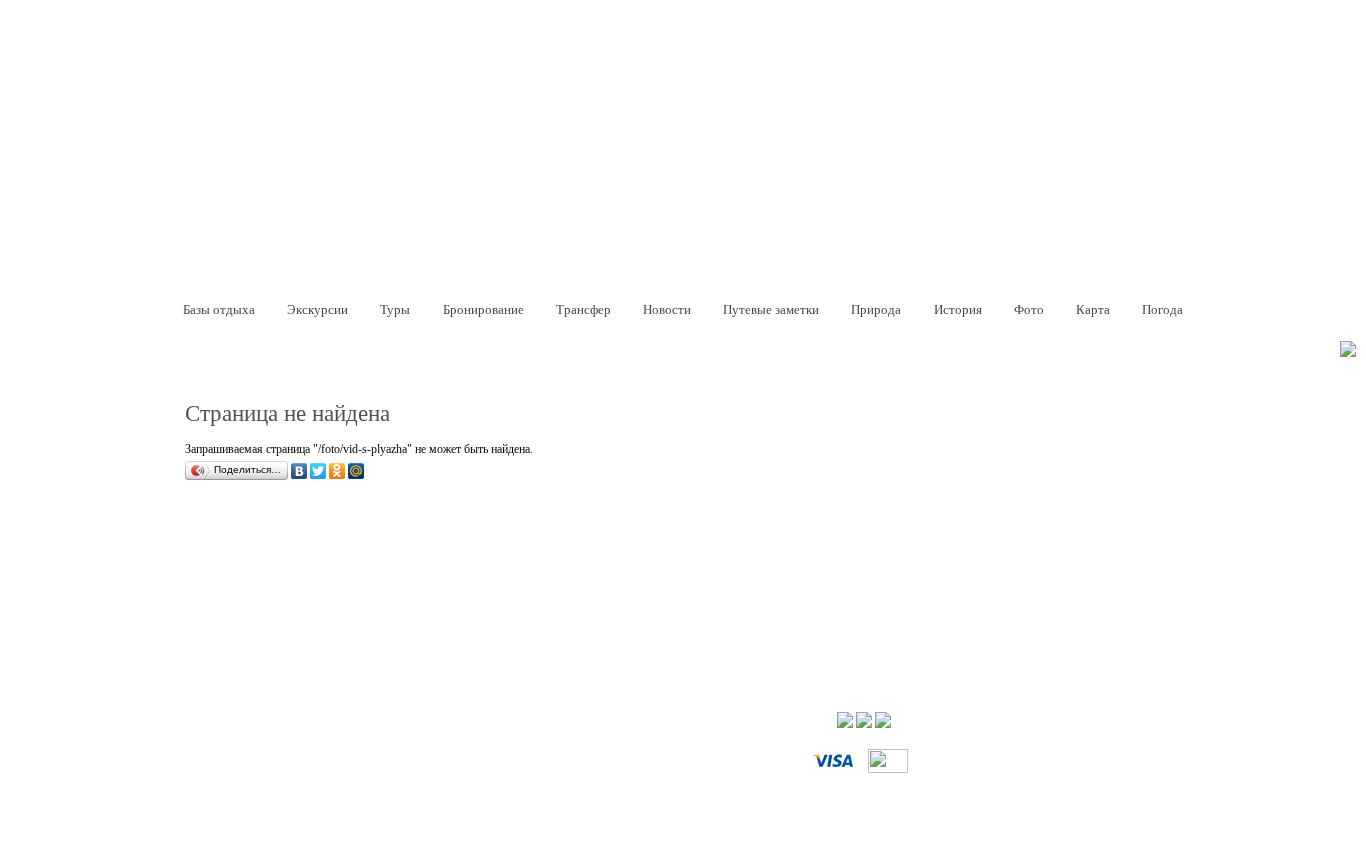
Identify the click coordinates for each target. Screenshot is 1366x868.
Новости (667, 309)
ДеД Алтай (210, 721)
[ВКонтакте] (300, 472)
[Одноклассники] (338, 472)
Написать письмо (405, 746)
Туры (395, 309)
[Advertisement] (549, 550)
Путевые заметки (771, 309)
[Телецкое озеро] (275, 189)
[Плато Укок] (245, 169)
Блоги (198, 746)
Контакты (492, 746)
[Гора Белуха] (263, 144)
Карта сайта (314, 746)
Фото (1029, 309)
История (958, 309)
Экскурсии (317, 309)
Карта (1093, 309)
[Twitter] (319, 472)
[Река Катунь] (258, 213)
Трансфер (583, 309)
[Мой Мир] (357, 472)
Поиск (249, 746)
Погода (1162, 309)
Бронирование (483, 309)
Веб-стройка (1109, 721)
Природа (876, 309)
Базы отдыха (219, 309)
